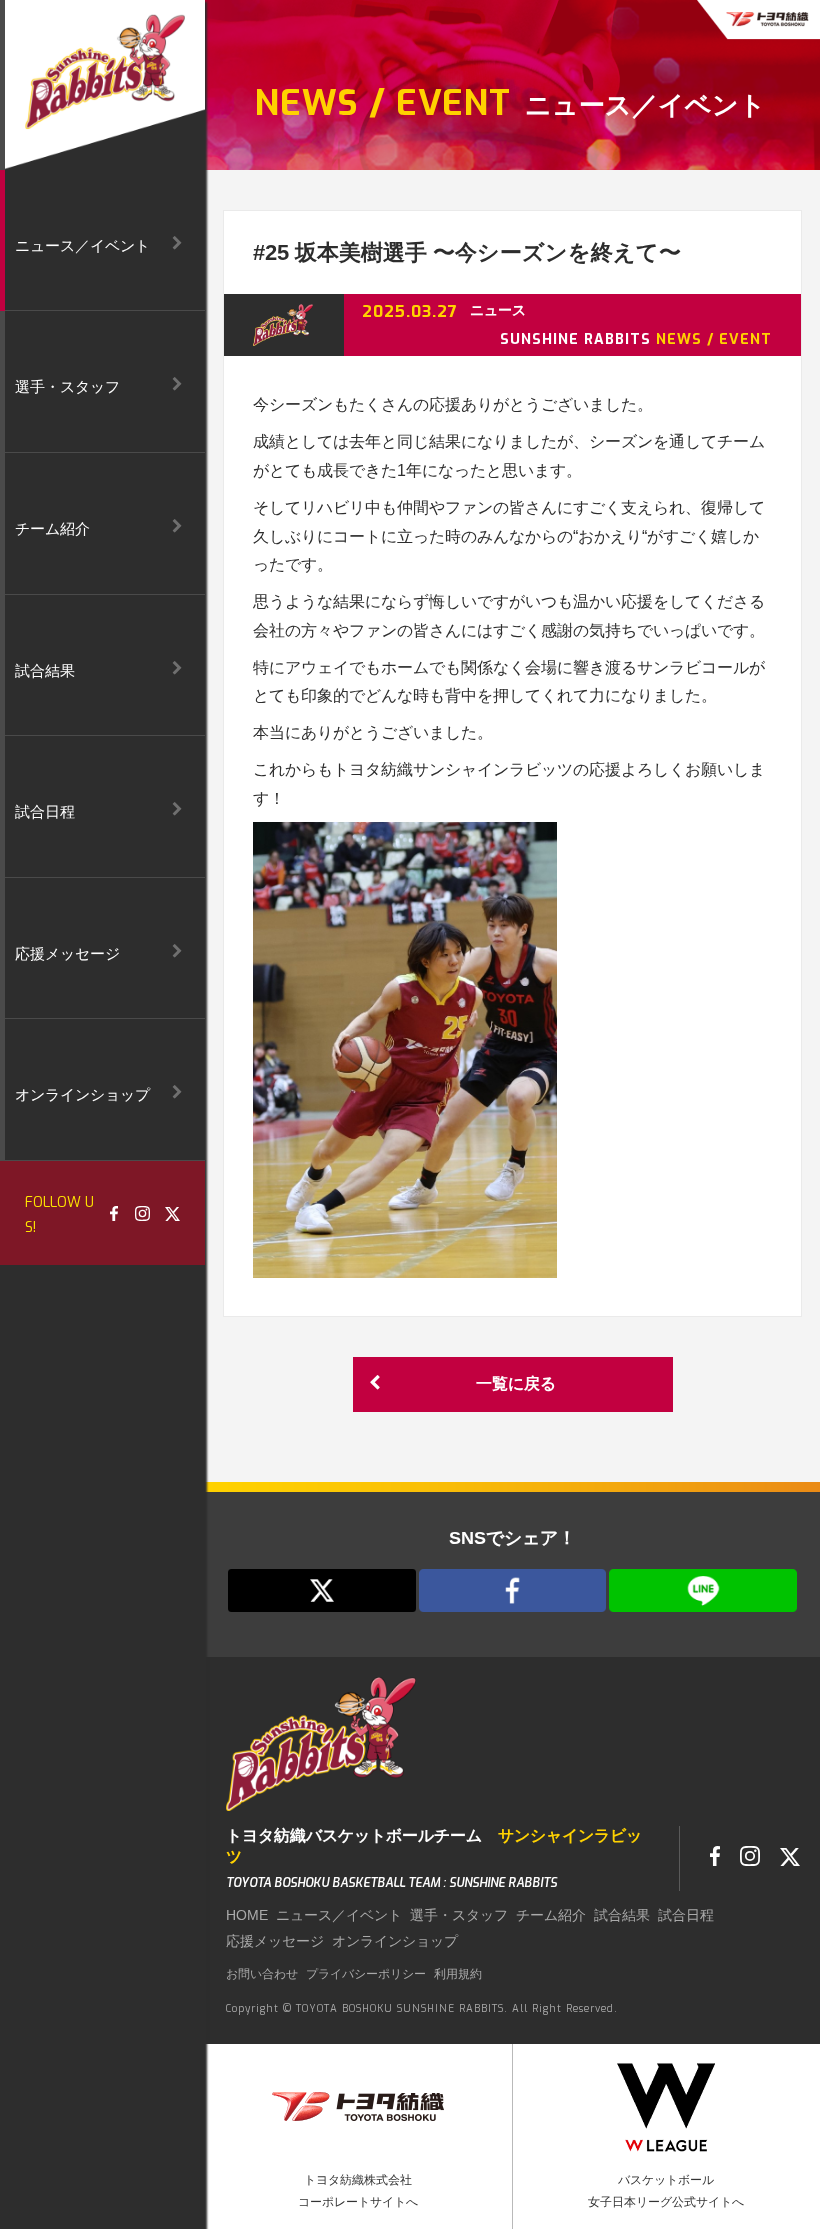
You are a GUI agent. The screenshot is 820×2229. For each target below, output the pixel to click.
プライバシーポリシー (366, 1974)
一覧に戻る (516, 1383)
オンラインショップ (395, 1941)
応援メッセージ (275, 1941)
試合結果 (622, 1915)
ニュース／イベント (339, 1915)
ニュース (498, 310)
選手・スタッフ (459, 1915)
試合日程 (686, 1915)
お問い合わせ (262, 1974)
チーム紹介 (551, 1915)
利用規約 (458, 1974)
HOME (247, 1915)
